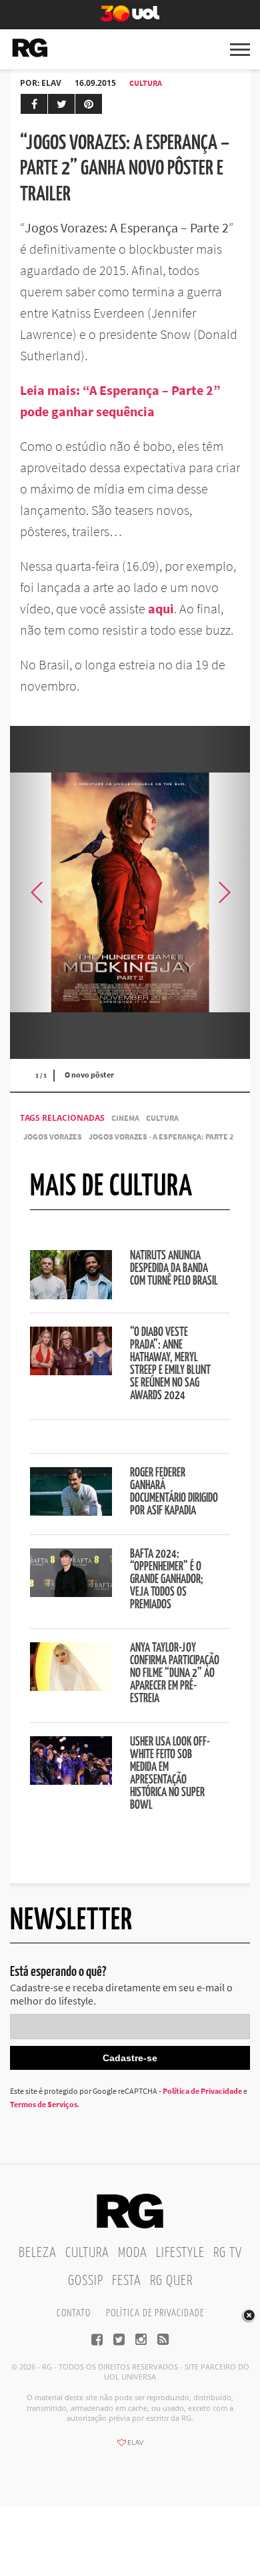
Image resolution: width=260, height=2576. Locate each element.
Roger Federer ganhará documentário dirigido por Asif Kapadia (174, 1492)
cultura (162, 1118)
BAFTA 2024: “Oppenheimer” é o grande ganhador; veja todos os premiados (167, 1580)
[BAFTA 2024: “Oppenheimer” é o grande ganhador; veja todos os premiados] (71, 1593)
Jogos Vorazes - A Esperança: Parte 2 (161, 1136)
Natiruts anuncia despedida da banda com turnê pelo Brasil (174, 1269)
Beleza (38, 2253)
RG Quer (171, 2281)
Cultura (146, 83)
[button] (223, 892)
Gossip (86, 2281)
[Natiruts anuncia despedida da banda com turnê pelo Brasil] (71, 1295)
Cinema (125, 1118)
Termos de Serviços (44, 2104)
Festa (127, 2281)
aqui (161, 608)
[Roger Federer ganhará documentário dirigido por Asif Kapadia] (71, 1512)
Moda (133, 2253)
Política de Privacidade (202, 2091)
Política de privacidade (155, 2313)
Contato (74, 2313)
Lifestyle (180, 2253)
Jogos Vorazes (53, 1136)
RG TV (228, 2253)
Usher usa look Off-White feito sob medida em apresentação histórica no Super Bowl (170, 1774)
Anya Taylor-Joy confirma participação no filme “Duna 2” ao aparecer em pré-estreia (175, 1674)
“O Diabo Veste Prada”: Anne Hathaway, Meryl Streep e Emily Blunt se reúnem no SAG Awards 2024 (170, 1364)
